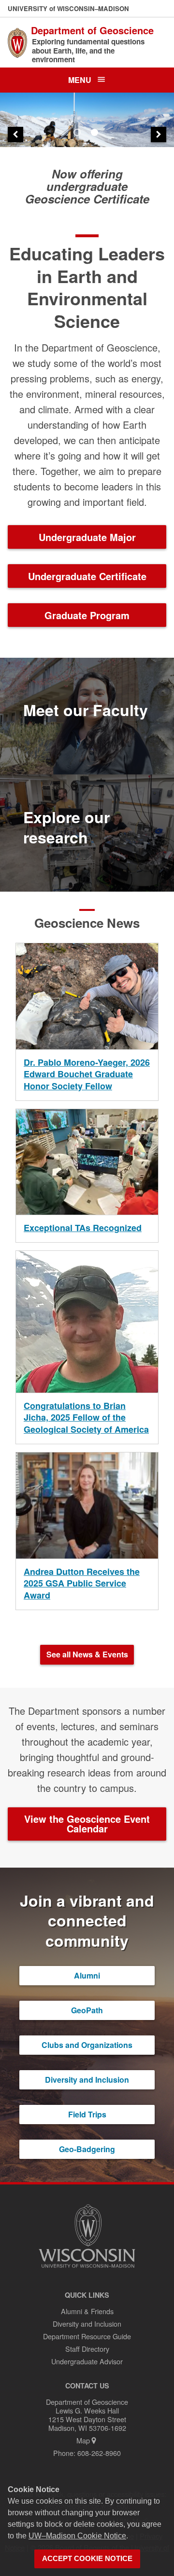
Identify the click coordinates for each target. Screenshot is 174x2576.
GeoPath (87, 2010)
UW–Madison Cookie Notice (77, 2536)
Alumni (87, 1975)
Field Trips (87, 2114)
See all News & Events (87, 1654)
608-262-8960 (99, 2453)
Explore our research (66, 827)
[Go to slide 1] (78, 134)
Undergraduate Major (87, 537)
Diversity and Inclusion (87, 2080)
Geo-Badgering (87, 2149)
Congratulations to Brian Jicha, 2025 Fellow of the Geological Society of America (86, 1417)
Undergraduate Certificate (87, 576)
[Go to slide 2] (96, 134)
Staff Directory (87, 2349)
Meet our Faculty (86, 710)
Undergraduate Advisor (87, 2361)
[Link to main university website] (87, 2269)
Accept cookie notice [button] (87, 2559)
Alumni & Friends (87, 2311)
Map (83, 2440)
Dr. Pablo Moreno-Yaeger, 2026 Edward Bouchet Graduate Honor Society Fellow (87, 1074)
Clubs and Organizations (87, 2045)
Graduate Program (87, 615)
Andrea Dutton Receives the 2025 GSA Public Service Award (82, 1583)
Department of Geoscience (92, 30)
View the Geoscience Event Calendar (87, 1824)
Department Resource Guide (87, 2336)
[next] (159, 135)
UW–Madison (68, 8)
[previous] (15, 135)
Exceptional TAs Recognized (83, 1228)
